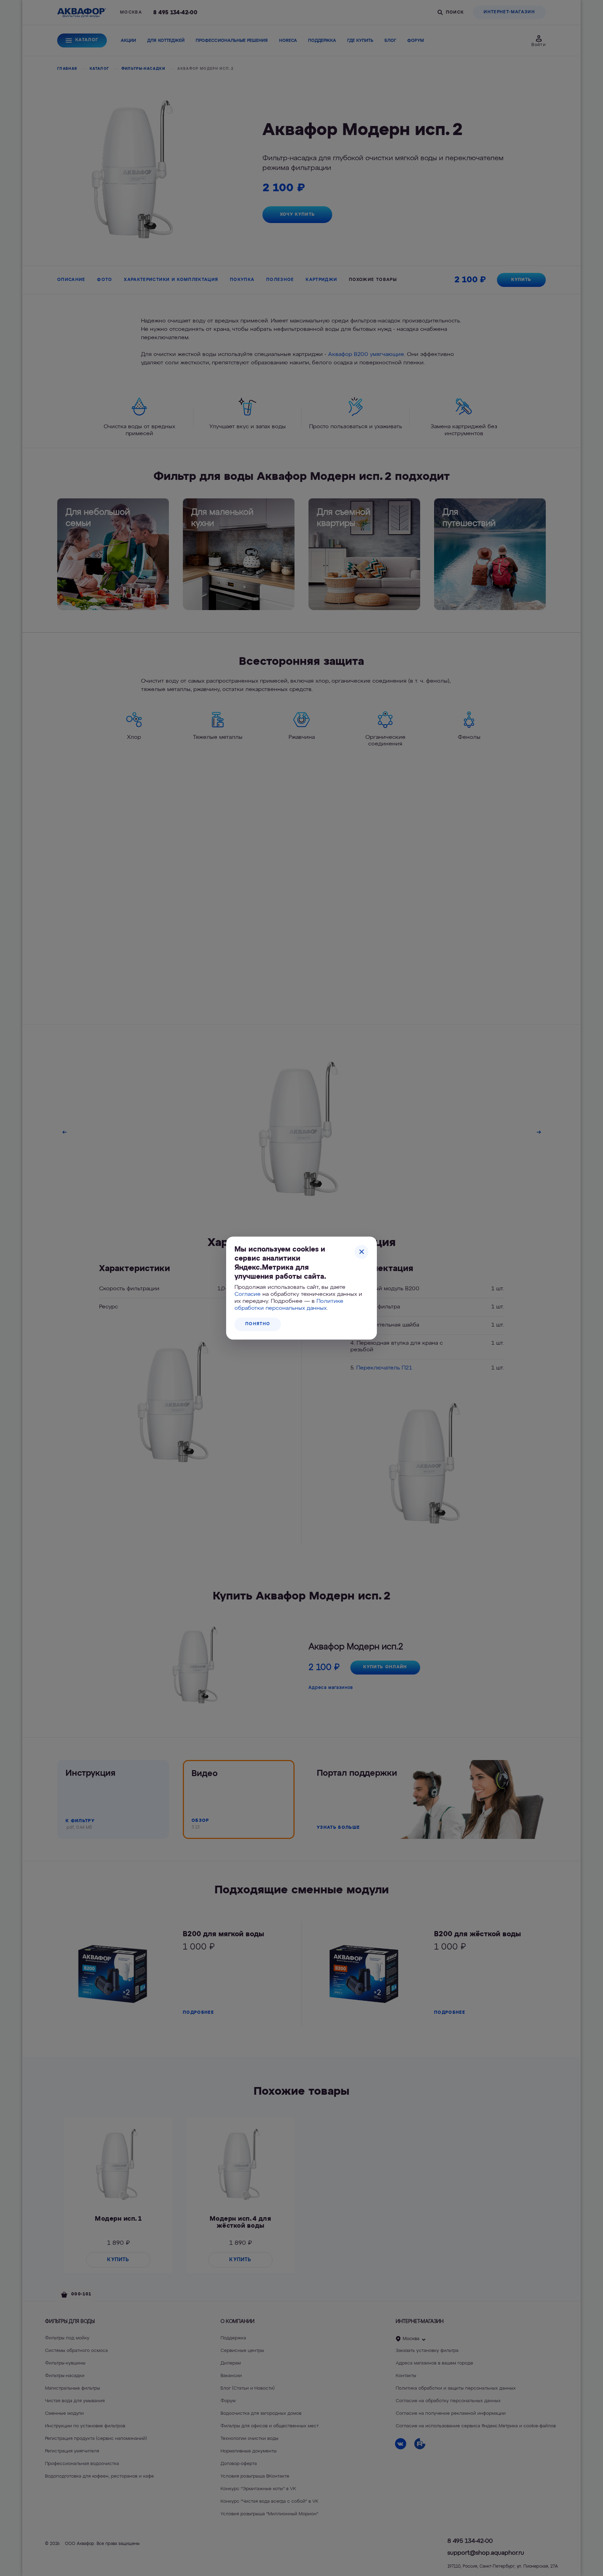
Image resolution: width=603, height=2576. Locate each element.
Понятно (258, 1324)
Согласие (248, 1294)
